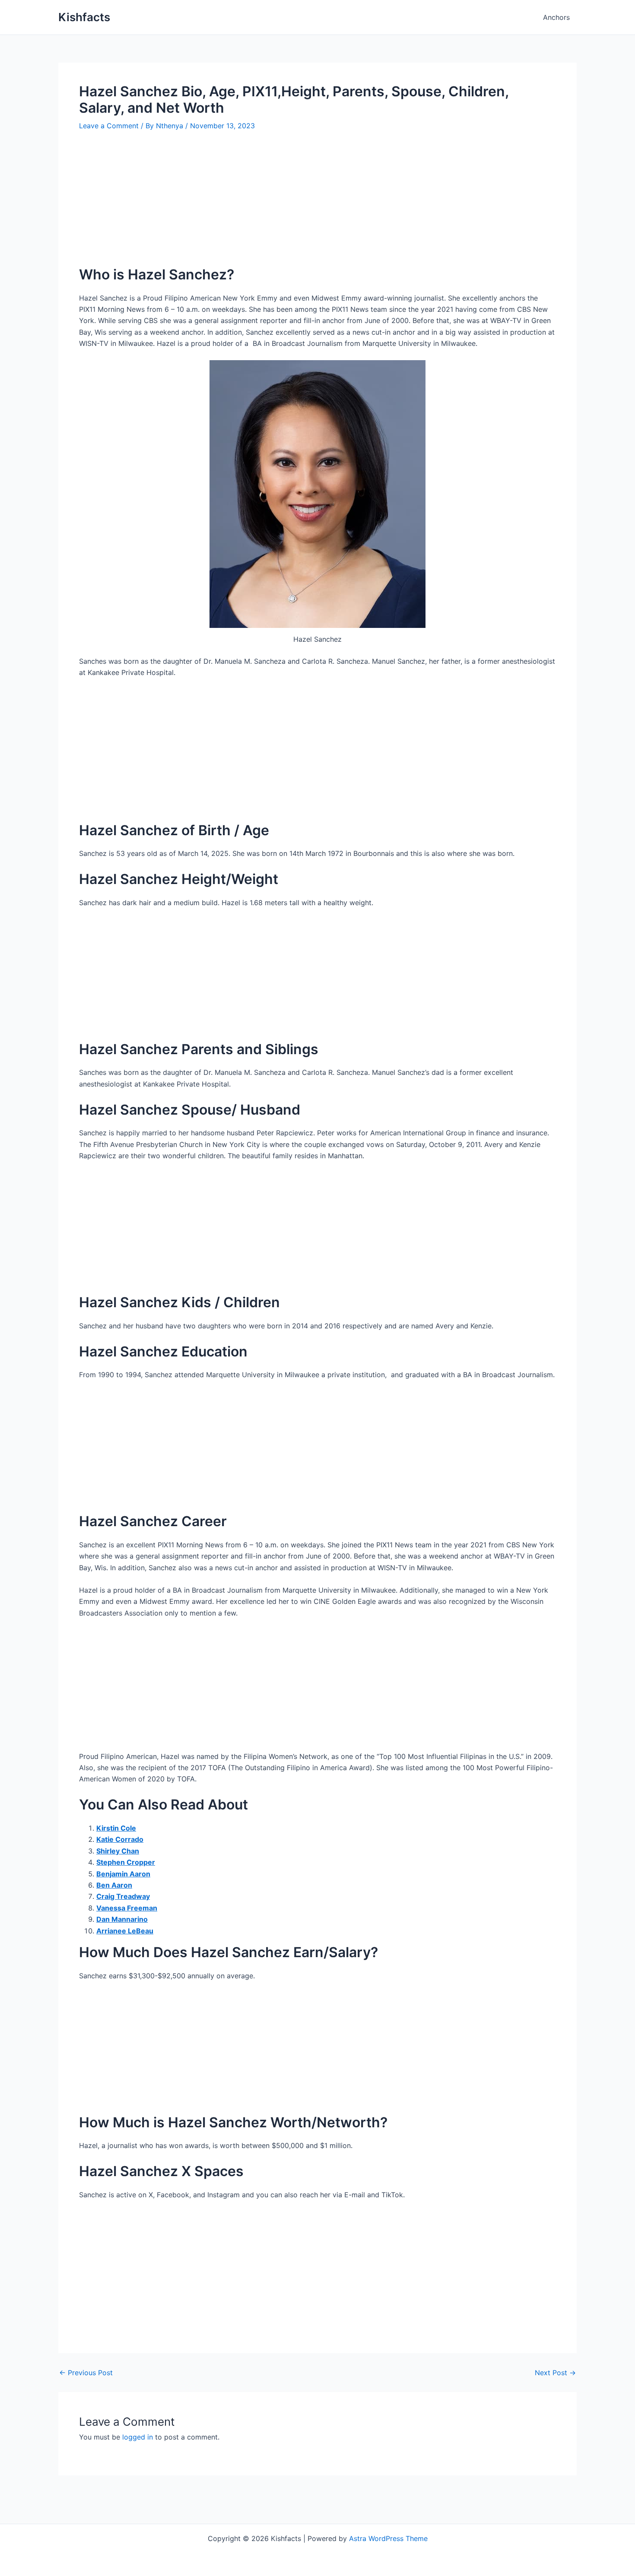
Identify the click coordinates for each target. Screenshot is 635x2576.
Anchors (556, 17)
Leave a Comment (109, 126)
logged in (138, 2437)
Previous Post (86, 2373)
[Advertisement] (317, 205)
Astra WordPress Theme (388, 2538)
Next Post (555, 2373)
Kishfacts (84, 17)
